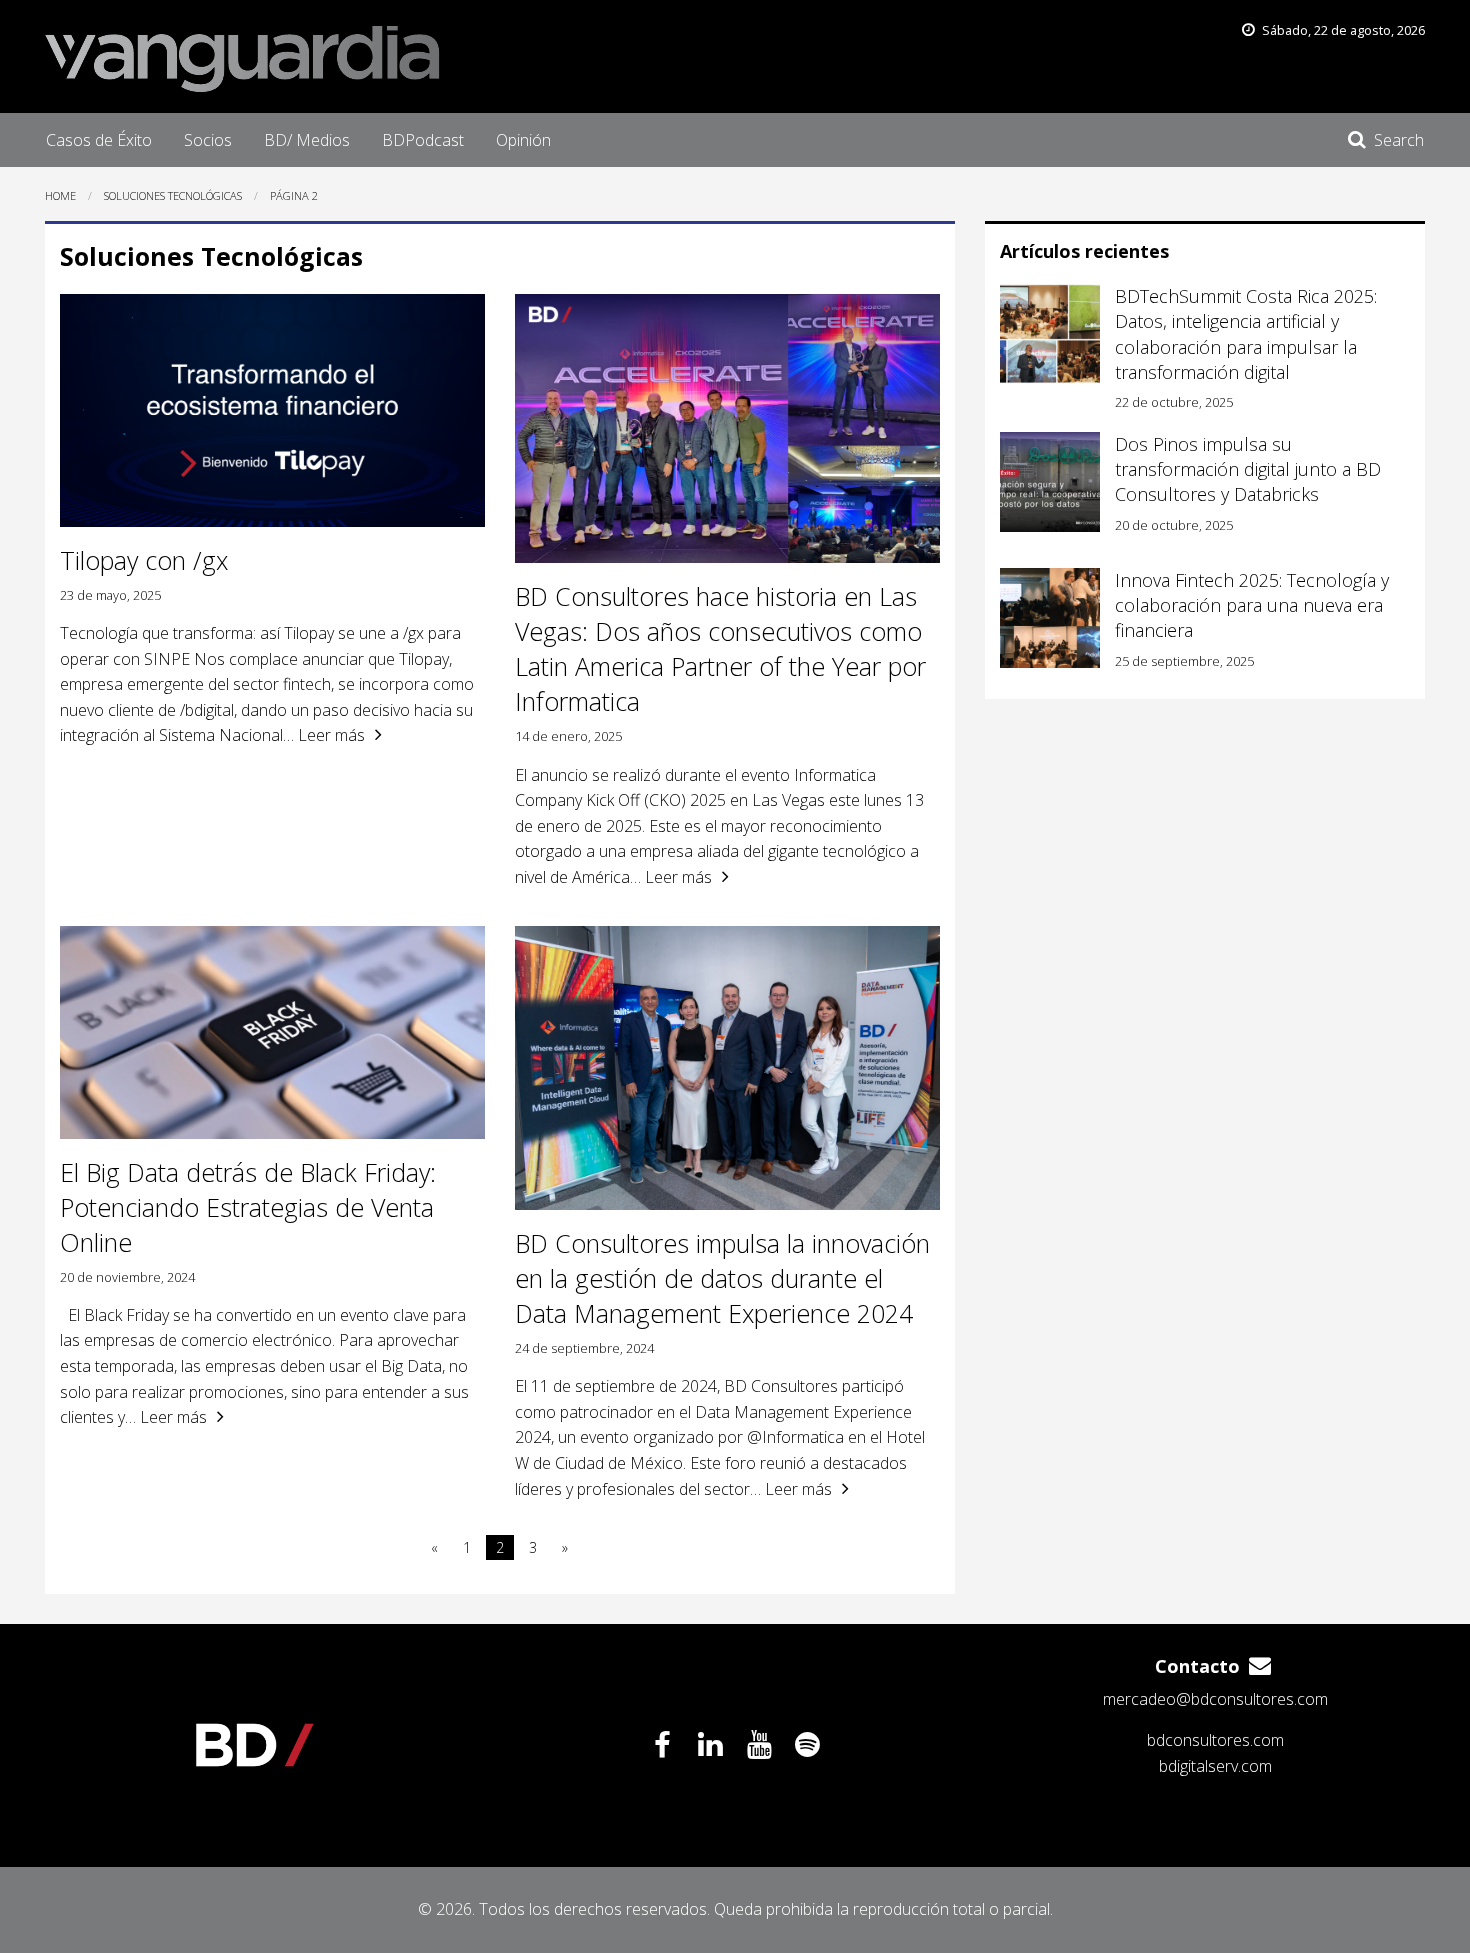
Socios (208, 140)
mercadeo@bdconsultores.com (1215, 1699)
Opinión (523, 140)
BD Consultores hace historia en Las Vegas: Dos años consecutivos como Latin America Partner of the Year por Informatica (720, 648)
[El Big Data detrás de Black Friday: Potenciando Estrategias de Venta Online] (272, 1032)
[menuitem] (99, 140)
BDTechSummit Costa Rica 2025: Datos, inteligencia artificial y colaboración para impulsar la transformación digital (1246, 334)
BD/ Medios (307, 140)
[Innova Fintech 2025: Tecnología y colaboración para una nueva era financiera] (1050, 618)
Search (1399, 140)
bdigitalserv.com (1215, 1766)
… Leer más (324, 735)
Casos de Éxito (99, 140)
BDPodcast (423, 140)
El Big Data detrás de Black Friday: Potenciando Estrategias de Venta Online (248, 1207)
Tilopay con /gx (144, 560)
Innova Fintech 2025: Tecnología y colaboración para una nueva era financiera (1252, 605)
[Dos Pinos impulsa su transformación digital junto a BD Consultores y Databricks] (1050, 482)
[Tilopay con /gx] (272, 410)
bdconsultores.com (1215, 1740)
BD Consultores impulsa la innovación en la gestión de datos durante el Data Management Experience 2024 (722, 1278)
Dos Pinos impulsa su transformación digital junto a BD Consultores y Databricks (1248, 469)
